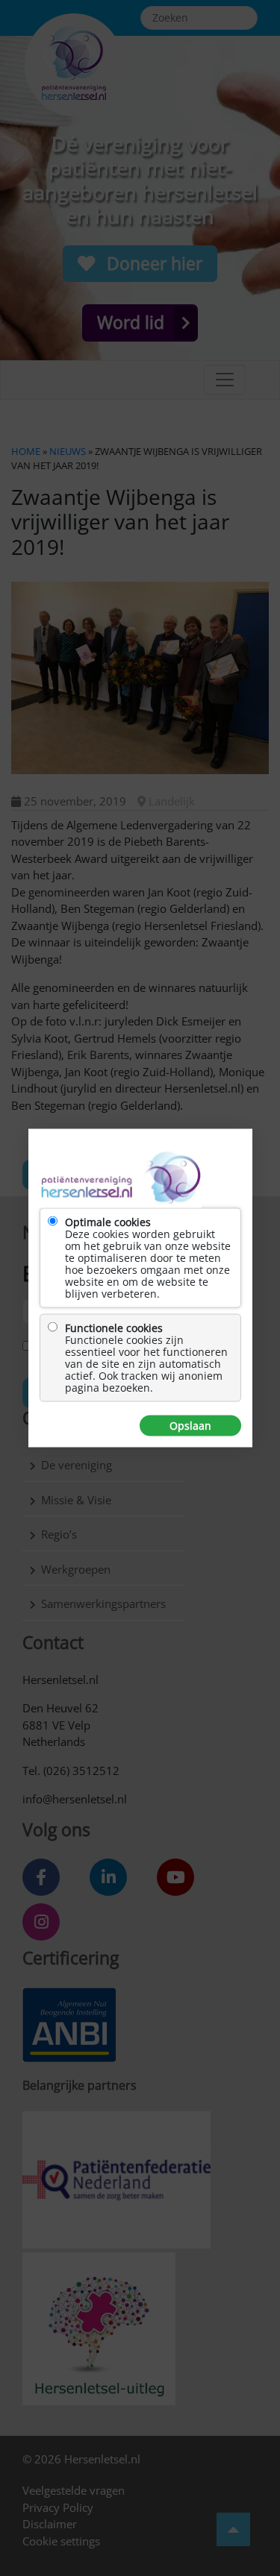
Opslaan (190, 1426)
